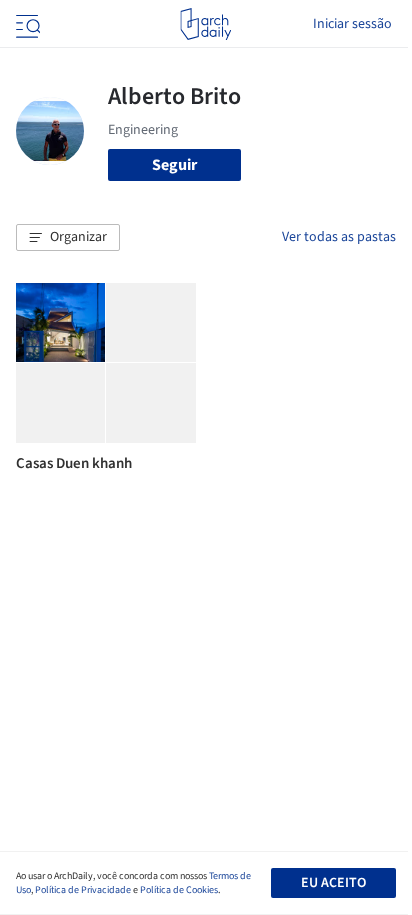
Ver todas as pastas (339, 237)
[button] (68, 238)
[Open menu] (26, 24)
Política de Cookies (179, 890)
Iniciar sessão (352, 24)
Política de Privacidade (83, 890)
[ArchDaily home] (205, 24)
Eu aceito (333, 883)
